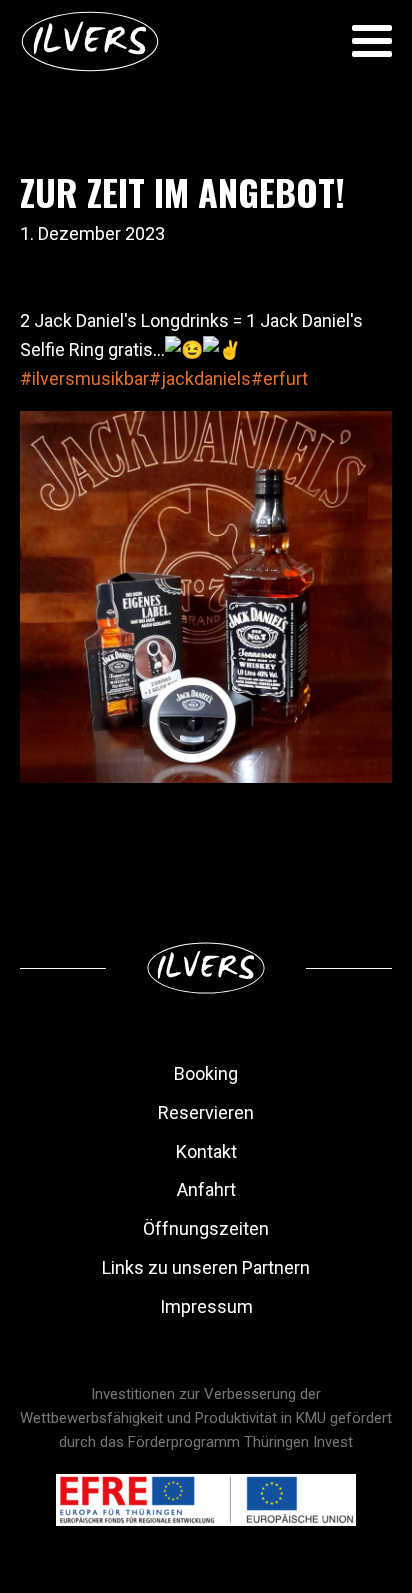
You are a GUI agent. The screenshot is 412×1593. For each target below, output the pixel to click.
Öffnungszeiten (206, 1228)
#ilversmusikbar (84, 378)
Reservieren (206, 1112)
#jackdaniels (200, 378)
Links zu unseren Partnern (206, 1267)
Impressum (206, 1306)
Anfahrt (206, 1189)
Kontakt (206, 1151)
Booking (206, 1073)
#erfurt (279, 378)
